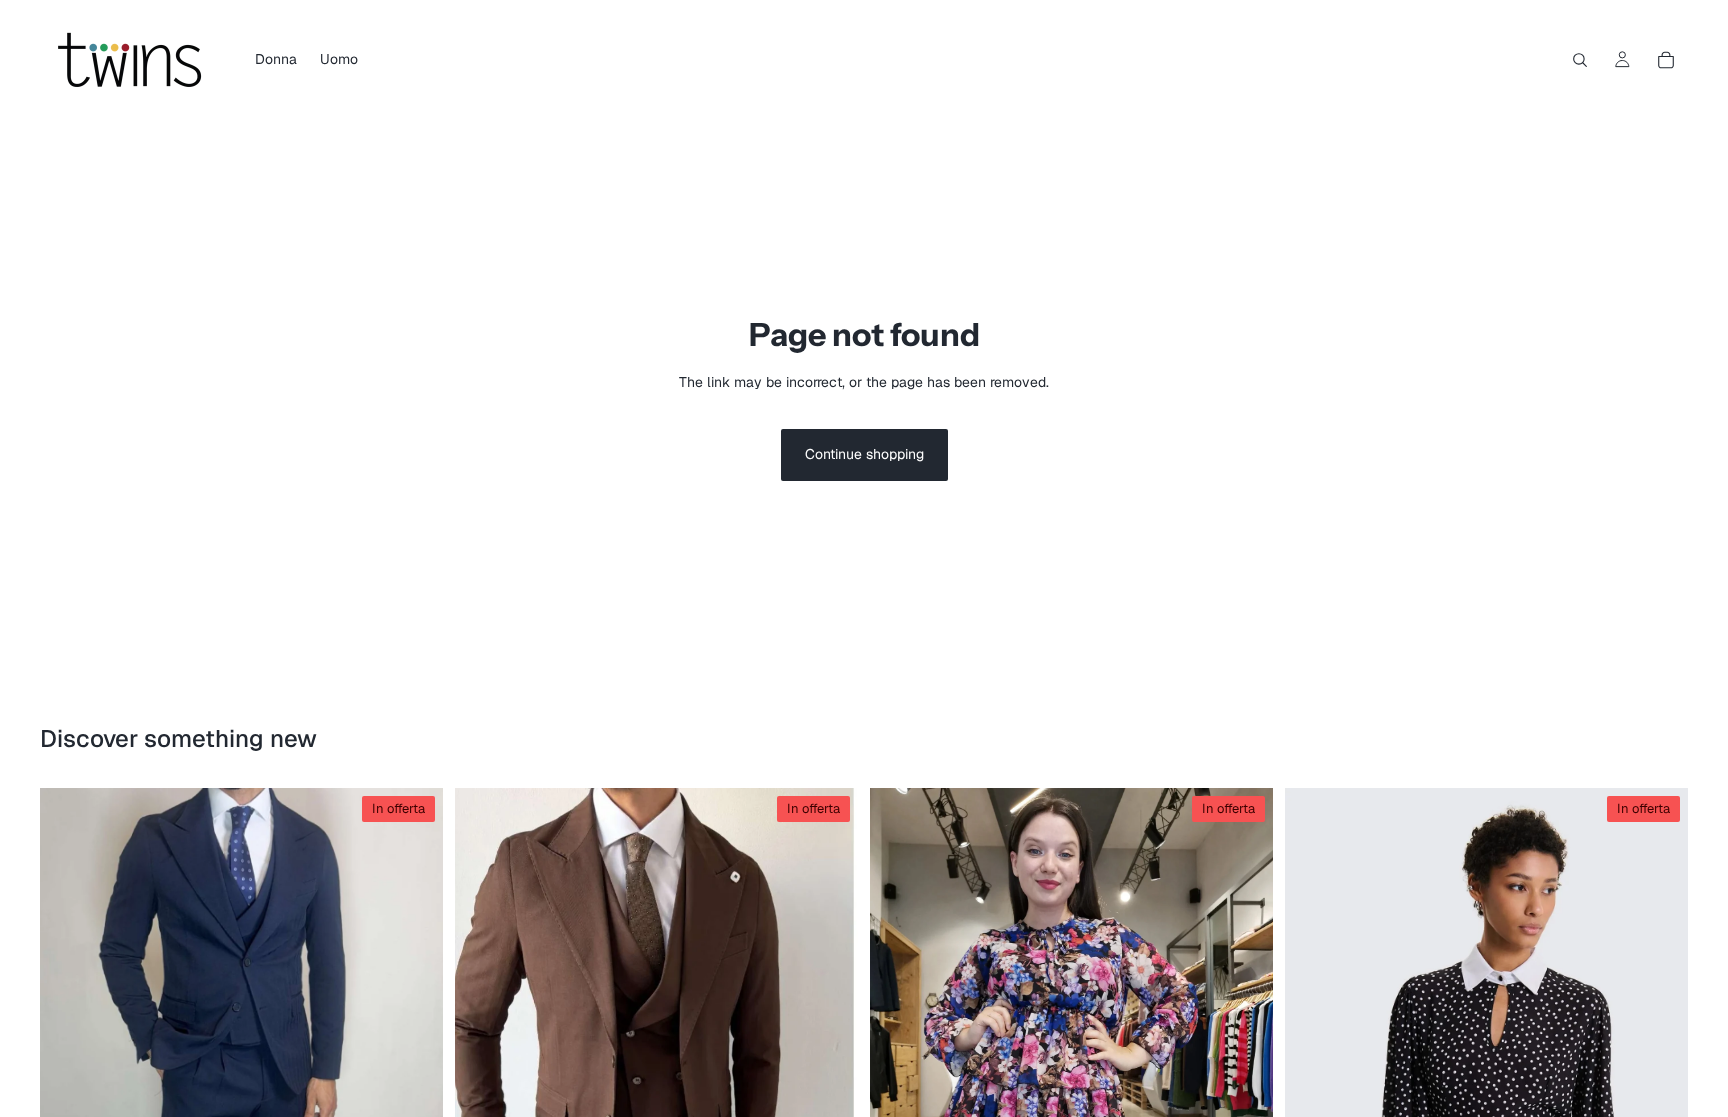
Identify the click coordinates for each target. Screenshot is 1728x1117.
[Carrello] (1666, 60)
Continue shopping (864, 454)
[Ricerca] (1580, 60)
